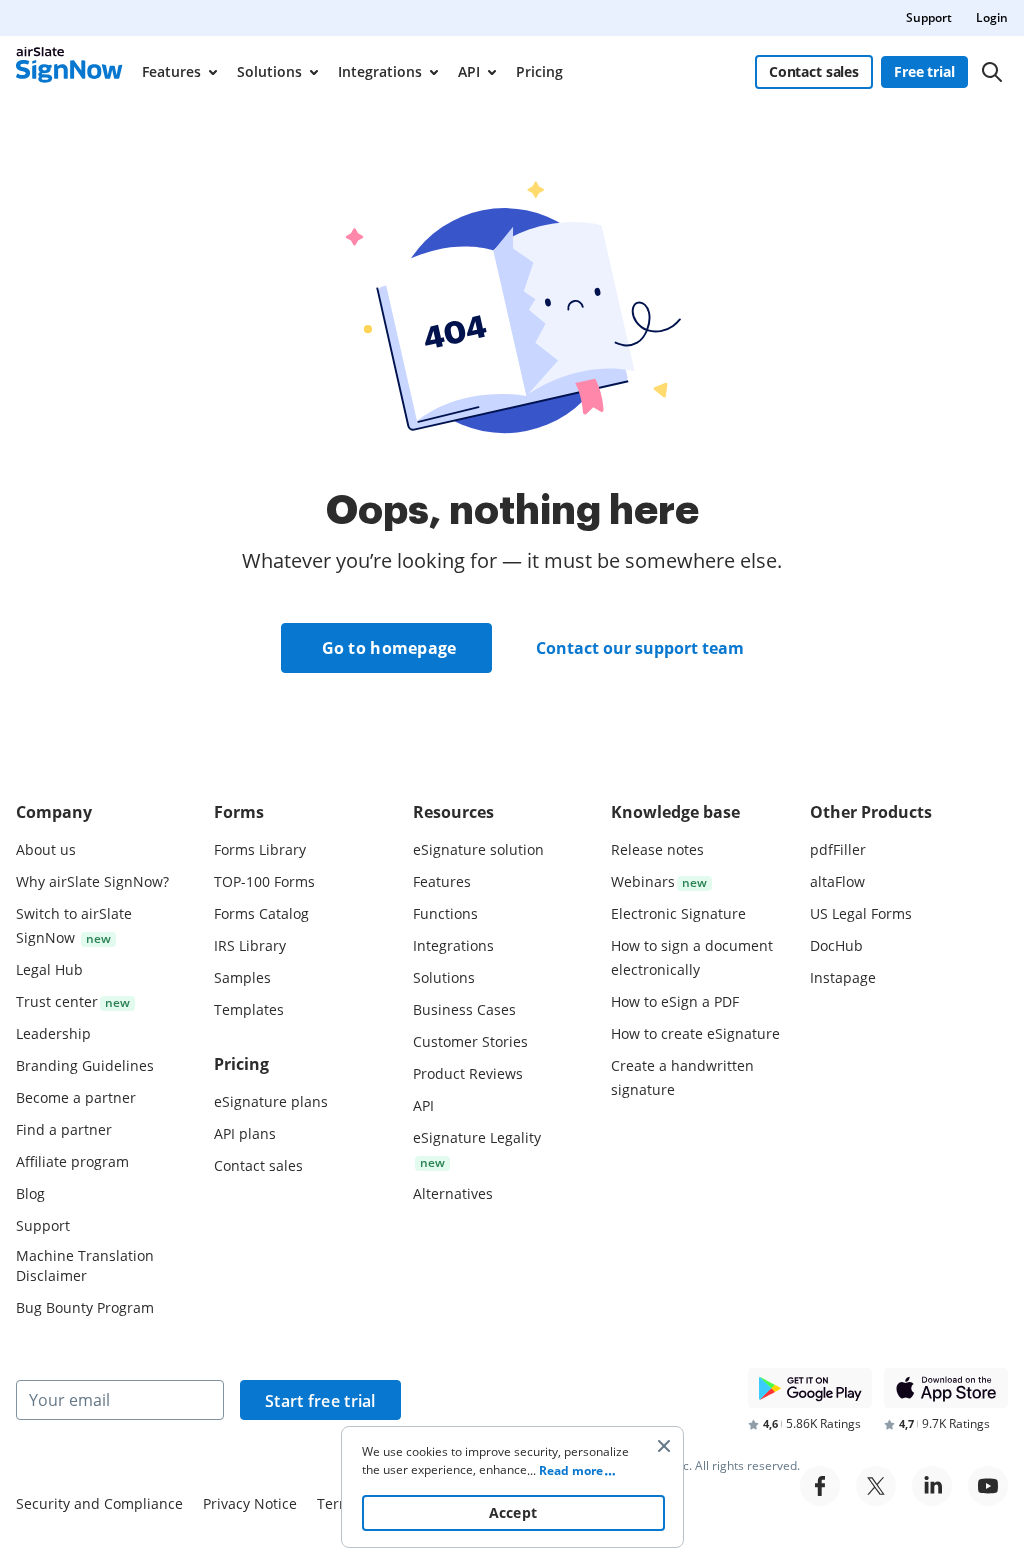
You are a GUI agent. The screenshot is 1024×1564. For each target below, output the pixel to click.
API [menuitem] (469, 71)
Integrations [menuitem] (380, 71)
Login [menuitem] (992, 17)
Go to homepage (389, 648)
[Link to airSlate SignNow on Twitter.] (876, 1486)
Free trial (924, 71)
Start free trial (320, 1401)
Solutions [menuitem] (269, 71)
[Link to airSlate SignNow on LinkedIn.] (932, 1486)
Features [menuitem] (171, 71)
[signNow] (69, 72)
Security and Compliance (99, 1503)
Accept (513, 1512)
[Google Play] (810, 1388)
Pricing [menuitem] (539, 71)
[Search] (992, 72)
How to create (695, 1033)
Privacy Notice (250, 1503)
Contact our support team (640, 648)
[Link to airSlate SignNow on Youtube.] (988, 1486)
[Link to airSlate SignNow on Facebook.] (820, 1486)
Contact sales (814, 71)
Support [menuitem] (929, 17)
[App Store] (946, 1388)
